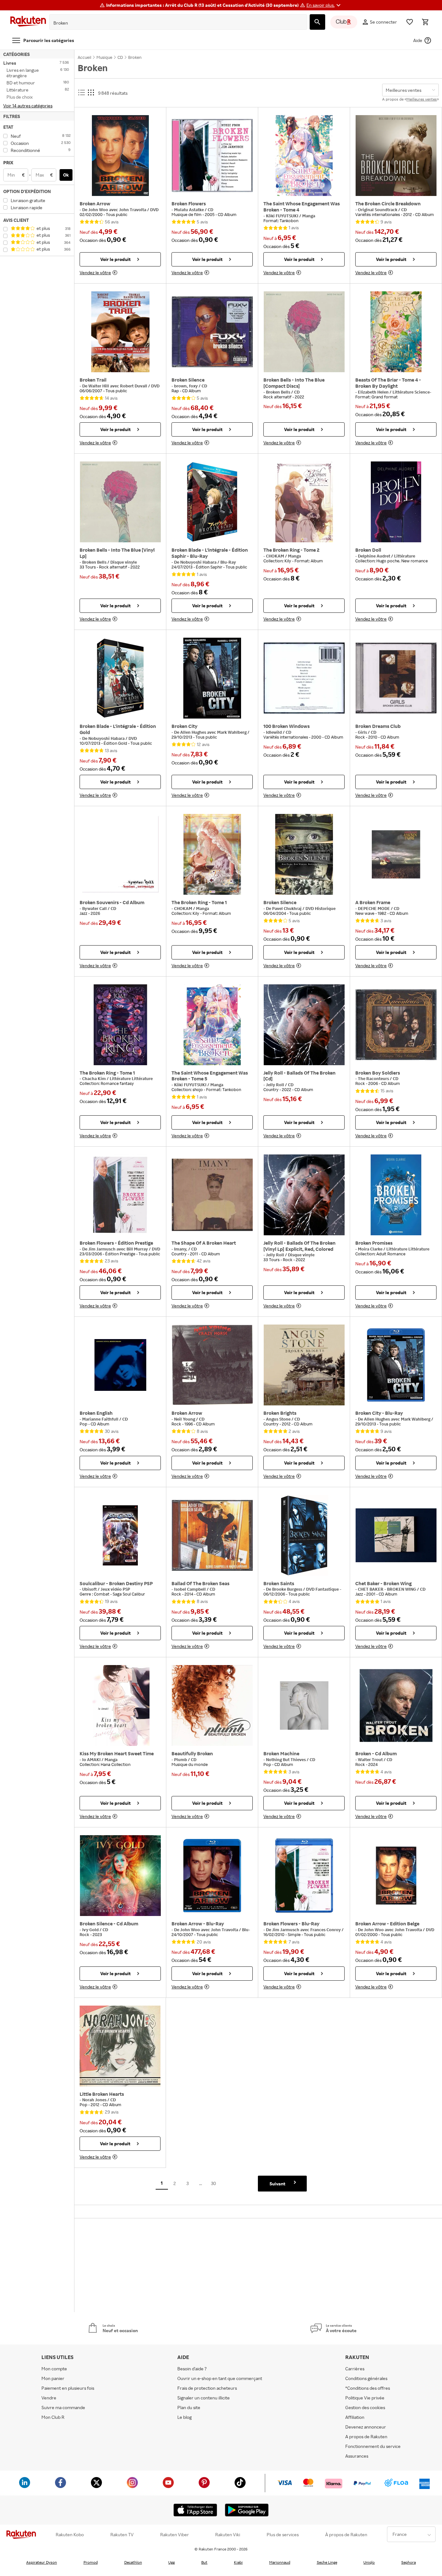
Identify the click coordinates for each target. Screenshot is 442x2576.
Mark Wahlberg (232, 732)
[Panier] (425, 22)
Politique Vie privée (365, 2398)
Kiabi (238, 2562)
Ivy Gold (91, 1930)
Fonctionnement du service (373, 2446)
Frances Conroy (326, 1930)
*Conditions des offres (368, 2388)
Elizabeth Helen (374, 392)
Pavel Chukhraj (287, 908)
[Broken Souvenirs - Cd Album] (120, 854)
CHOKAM (276, 556)
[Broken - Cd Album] (396, 1705)
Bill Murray (138, 1249)
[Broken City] (212, 678)
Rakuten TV (122, 2535)
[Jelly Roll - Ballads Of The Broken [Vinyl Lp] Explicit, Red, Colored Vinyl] (304, 1195)
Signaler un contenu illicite (204, 2398)
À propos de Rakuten (346, 2535)
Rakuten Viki (228, 2535)
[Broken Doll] (396, 502)
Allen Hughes (194, 732)
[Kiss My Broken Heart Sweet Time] (120, 1705)
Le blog (184, 2417)
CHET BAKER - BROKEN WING (387, 1589)
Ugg (171, 2562)
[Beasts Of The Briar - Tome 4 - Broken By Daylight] (396, 332)
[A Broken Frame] (396, 854)
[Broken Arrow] (120, 156)
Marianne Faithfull (101, 1419)
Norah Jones (95, 2100)
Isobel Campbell (190, 1589)
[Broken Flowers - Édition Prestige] (120, 1195)
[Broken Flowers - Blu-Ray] (304, 1876)
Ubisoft (90, 1589)
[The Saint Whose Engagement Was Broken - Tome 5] (212, 1025)
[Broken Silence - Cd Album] (120, 1876)
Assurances (357, 2456)
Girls (363, 732)
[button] (324, 5)
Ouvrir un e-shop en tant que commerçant (220, 2378)
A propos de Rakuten (366, 2436)
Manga (309, 216)
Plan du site (189, 2407)
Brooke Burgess (288, 1589)
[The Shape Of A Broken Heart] (212, 1195)
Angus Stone (279, 1419)
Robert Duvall (134, 386)
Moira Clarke (371, 1249)
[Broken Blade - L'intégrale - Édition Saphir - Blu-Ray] (212, 502)
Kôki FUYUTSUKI (283, 216)
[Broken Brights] (304, 1365)
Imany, (181, 1249)
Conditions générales (366, 2378)
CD (210, 210)
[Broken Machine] (304, 1705)
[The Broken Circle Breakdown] (396, 156)
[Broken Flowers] (212, 156)
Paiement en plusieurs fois (68, 2388)
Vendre (49, 2398)
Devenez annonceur (366, 2427)
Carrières (355, 2369)
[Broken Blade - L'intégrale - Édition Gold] (120, 678)
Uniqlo (369, 2562)
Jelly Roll (276, 1085)
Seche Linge (327, 2562)
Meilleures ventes (422, 99)
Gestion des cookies (365, 2407)
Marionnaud (280, 2562)
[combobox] (173, 23)
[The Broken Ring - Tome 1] (212, 854)
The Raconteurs (374, 1078)
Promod (91, 2562)
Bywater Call (95, 908)
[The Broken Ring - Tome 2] (304, 502)
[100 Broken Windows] (304, 678)
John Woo (99, 210)
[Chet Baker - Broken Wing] (396, 1535)
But (204, 2562)
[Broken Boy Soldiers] (396, 1025)
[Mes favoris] (410, 22)
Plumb (181, 1759)
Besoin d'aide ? (192, 2369)
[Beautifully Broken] (212, 1705)
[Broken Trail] (120, 332)
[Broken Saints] (304, 1535)
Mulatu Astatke (189, 210)
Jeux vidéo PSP (115, 1589)
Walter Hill (99, 386)
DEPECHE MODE (374, 908)
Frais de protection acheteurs (207, 2388)
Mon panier (53, 2378)
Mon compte (54, 2369)
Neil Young (185, 1419)
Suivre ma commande (63, 2407)
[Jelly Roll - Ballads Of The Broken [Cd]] (304, 1025)
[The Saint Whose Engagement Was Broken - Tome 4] (304, 156)
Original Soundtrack (378, 210)
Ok (66, 175)
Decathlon (133, 2562)
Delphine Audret (375, 556)
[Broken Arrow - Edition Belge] (396, 1876)
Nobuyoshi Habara (199, 562)
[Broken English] (120, 1365)
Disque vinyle (124, 562)
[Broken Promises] (396, 1195)
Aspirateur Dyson (42, 2562)
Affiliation (355, 2417)
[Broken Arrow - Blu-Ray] (212, 1876)
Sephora (409, 2562)
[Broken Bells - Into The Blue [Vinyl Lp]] (120, 502)
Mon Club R (53, 2417)
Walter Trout (371, 1759)
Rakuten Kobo (70, 2535)
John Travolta (133, 210)
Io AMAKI (92, 1759)
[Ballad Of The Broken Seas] (212, 1535)
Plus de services (283, 2535)
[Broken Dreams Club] (396, 678)
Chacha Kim (94, 1078)
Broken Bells (279, 392)
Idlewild (274, 732)
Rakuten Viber (175, 2535)
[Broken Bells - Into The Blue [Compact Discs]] (304, 332)
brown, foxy (186, 386)
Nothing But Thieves (286, 1759)
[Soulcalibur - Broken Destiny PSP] (120, 1535)
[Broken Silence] (212, 332)
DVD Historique (320, 908)
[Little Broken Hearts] (120, 2046)
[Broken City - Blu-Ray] (396, 1365)
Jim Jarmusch (102, 1249)
